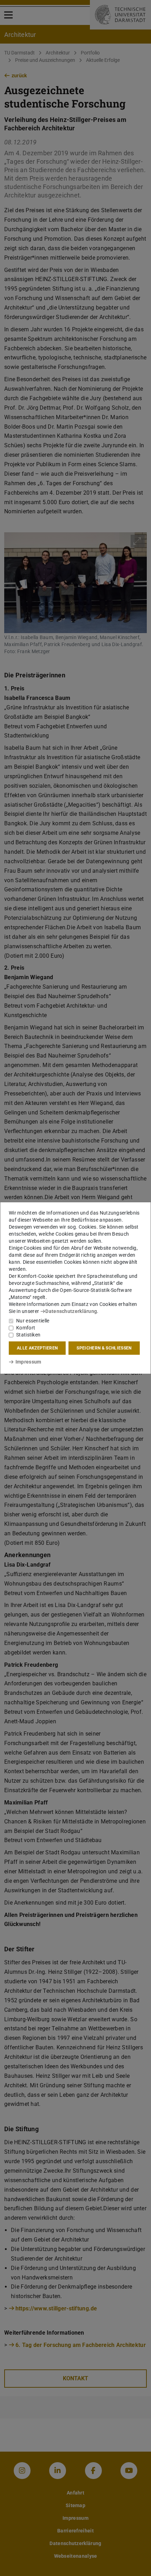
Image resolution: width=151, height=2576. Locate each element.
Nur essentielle (33, 1321)
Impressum (28, 1362)
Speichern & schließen (104, 1348)
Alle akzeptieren (37, 1348)
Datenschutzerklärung (71, 1311)
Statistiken (28, 1335)
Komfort (26, 1328)
